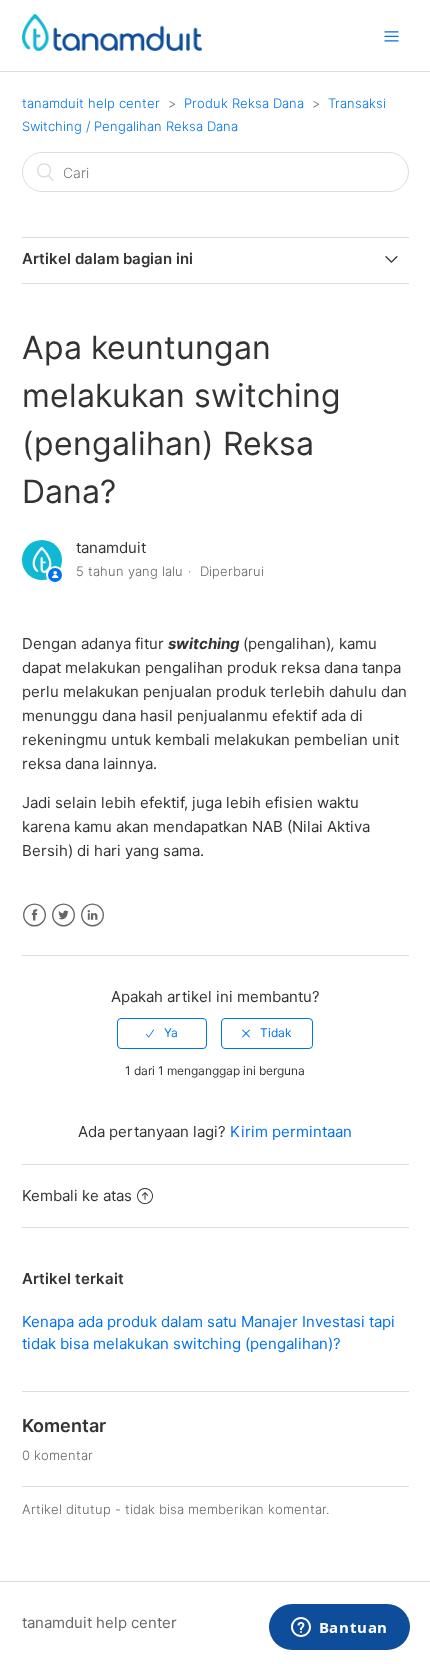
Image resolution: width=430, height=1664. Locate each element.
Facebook (34, 915)
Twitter (63, 915)
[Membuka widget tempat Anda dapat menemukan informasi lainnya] (339, 1629)
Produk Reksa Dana (244, 103)
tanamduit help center (91, 103)
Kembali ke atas (77, 1195)
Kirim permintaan (291, 1131)
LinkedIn (92, 915)
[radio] (162, 1033)
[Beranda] (112, 45)
